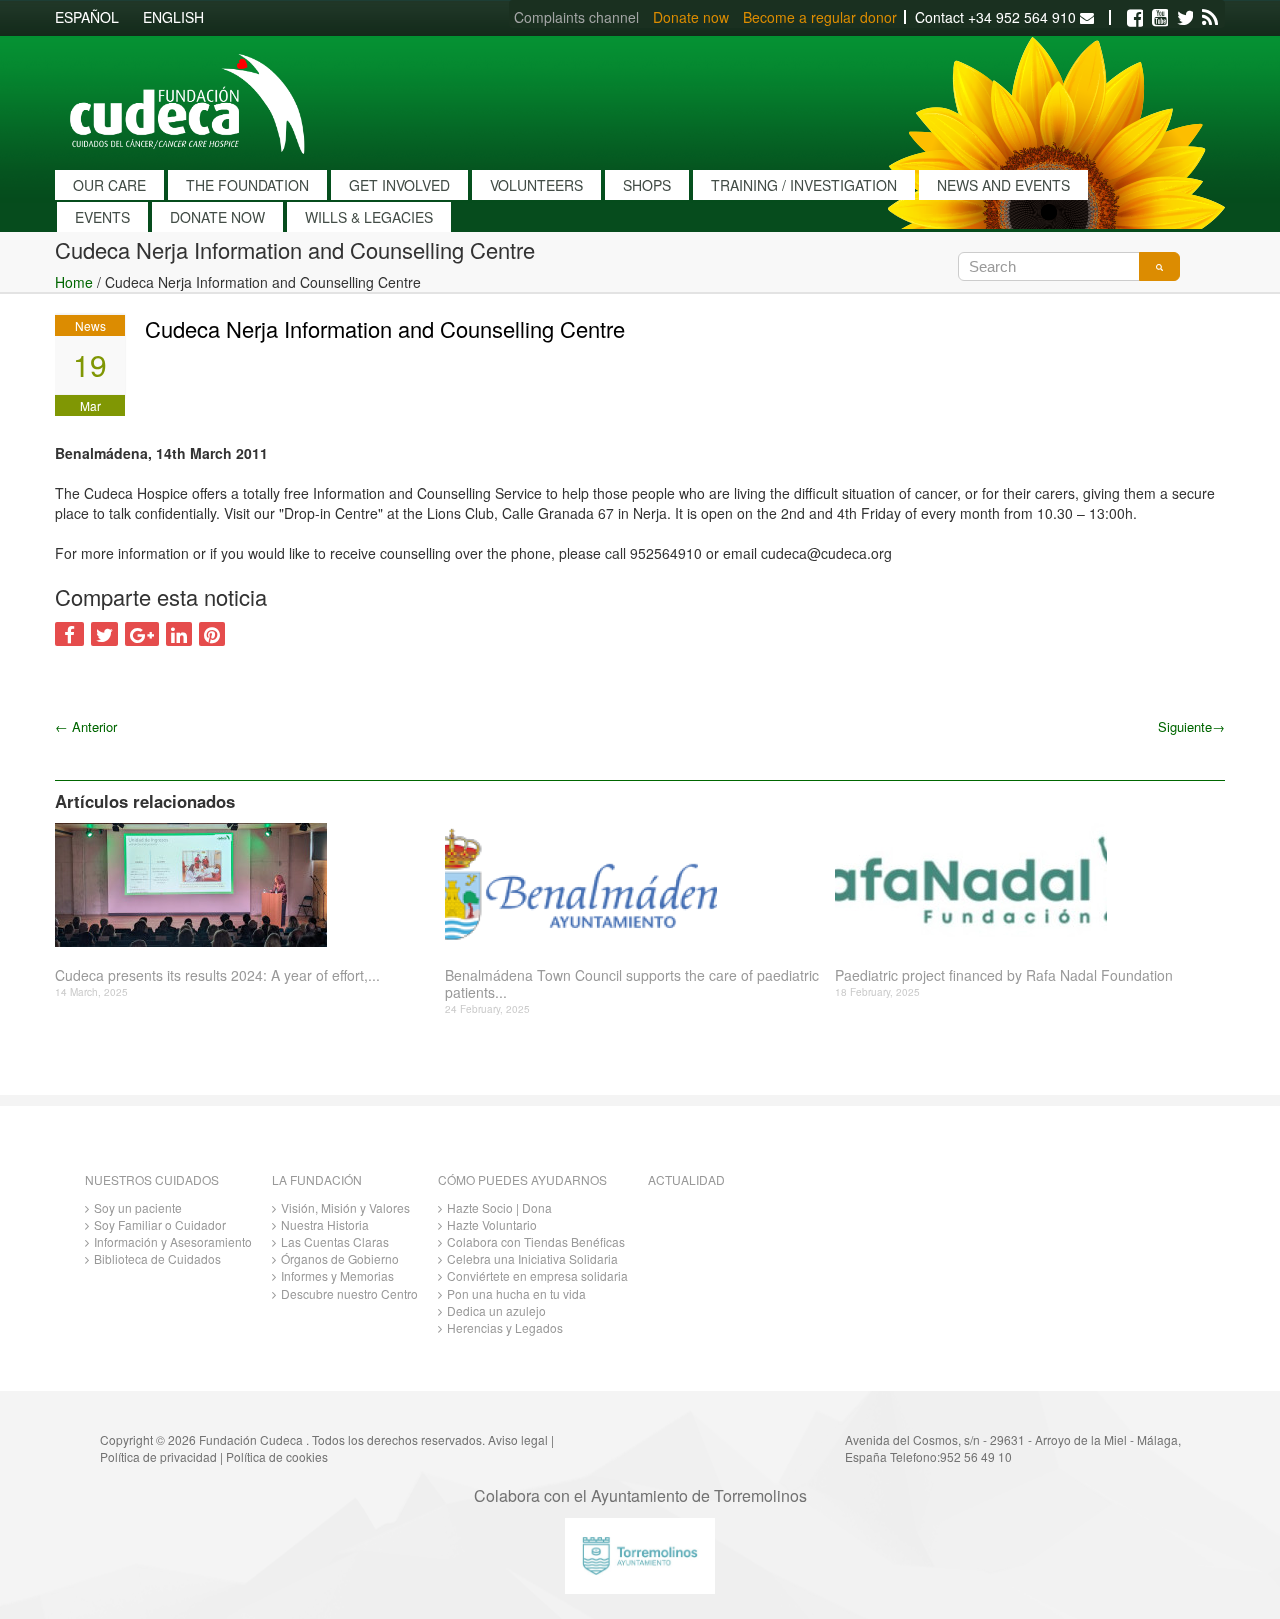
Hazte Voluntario (492, 1224)
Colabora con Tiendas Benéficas (536, 1241)
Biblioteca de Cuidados (157, 1258)
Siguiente (1191, 726)
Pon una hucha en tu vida (516, 1293)
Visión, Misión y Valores (345, 1207)
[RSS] (1210, 18)
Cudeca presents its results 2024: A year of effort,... (217, 975)
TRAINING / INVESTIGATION (804, 185)
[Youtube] (1160, 18)
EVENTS (102, 217)
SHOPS (647, 185)
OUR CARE (109, 185)
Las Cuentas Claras (335, 1241)
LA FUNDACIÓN (317, 1179)
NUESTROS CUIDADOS (152, 1179)
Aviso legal (518, 1439)
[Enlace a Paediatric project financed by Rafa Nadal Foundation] (1022, 885)
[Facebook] (1135, 18)
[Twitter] (1185, 18)
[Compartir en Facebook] (69, 634)
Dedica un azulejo (496, 1310)
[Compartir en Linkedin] (179, 634)
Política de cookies (277, 1456)
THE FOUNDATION (247, 185)
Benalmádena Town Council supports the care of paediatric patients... (632, 984)
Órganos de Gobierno (340, 1258)
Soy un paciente (138, 1207)
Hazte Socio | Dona (499, 1207)
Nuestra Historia (325, 1224)
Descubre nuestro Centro (349, 1293)
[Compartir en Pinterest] (212, 634)
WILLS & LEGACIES (369, 217)
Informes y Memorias (337, 1275)
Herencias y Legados (505, 1327)
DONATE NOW (217, 217)
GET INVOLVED (399, 185)
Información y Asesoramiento (173, 1241)
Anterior (86, 726)
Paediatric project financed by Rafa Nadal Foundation (1004, 975)
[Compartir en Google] (142, 634)
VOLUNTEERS (536, 185)
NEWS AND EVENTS (1003, 185)
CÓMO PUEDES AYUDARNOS (522, 1179)
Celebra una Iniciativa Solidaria (532, 1258)
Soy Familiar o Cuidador (160, 1224)
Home (74, 282)
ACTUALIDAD (686, 1179)
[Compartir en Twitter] (104, 634)
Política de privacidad (158, 1456)
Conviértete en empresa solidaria (537, 1275)
